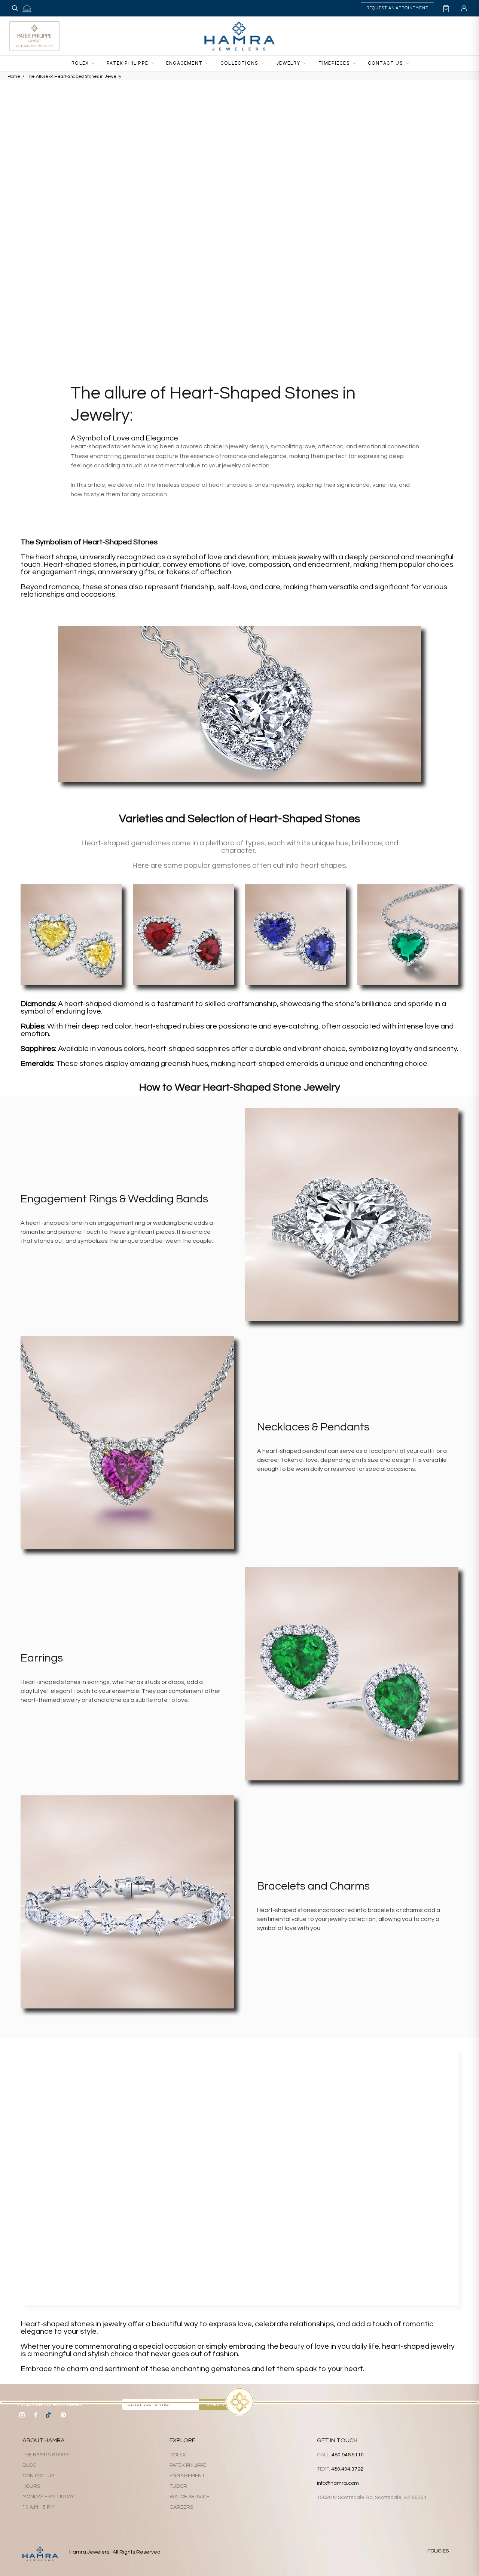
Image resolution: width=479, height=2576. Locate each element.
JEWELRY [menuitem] (288, 63)
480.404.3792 (347, 2469)
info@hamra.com (338, 2483)
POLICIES (438, 2551)
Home (14, 76)
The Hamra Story (46, 2455)
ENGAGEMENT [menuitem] (184, 63)
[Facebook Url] (36, 2415)
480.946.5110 (348, 2455)
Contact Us (38, 2476)
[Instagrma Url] (22, 2415)
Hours (31, 2486)
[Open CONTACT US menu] (409, 64)
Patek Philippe (188, 2465)
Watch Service (190, 2497)
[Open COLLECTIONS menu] (265, 64)
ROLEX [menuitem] (80, 63)
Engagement (187, 2476)
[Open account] (464, 8)
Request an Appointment (397, 8)
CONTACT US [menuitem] (385, 63)
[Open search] (15, 8)
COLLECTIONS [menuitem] (239, 63)
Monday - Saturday (48, 2497)
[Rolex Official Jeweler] (442, 36)
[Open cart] (446, 8)
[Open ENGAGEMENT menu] (209, 64)
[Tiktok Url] (49, 2415)
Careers (181, 2507)
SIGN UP (217, 2405)
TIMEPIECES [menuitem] (334, 63)
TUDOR (178, 2486)
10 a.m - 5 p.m (39, 2507)
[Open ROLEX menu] (95, 64)
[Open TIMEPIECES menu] (356, 64)
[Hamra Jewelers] (239, 36)
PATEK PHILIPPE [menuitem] (127, 63)
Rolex (178, 2455)
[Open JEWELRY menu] (307, 64)
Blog (30, 2465)
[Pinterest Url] (63, 2415)
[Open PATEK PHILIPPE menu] (155, 64)
